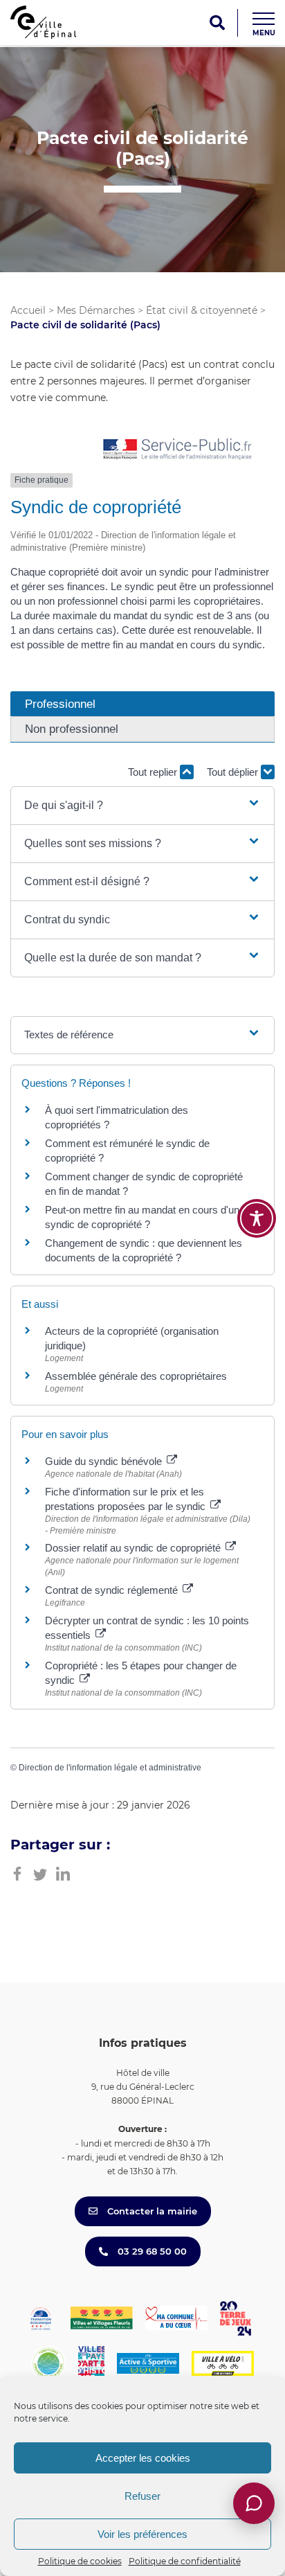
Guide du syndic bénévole (105, 1461)
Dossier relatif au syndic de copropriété (134, 1548)
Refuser (142, 2496)
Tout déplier (234, 772)
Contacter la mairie (151, 2211)
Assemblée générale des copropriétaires (136, 1376)
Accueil (28, 310)
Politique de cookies (80, 2561)
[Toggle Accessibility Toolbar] (257, 1218)
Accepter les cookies (143, 2458)
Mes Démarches (96, 310)
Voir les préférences (142, 2534)
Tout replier (154, 772)
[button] (142, 806)
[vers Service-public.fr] (178, 450)
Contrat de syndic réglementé (113, 1590)
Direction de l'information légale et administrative (110, 1768)
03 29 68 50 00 (151, 2251)
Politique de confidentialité (185, 2561)
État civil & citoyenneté (202, 310)
